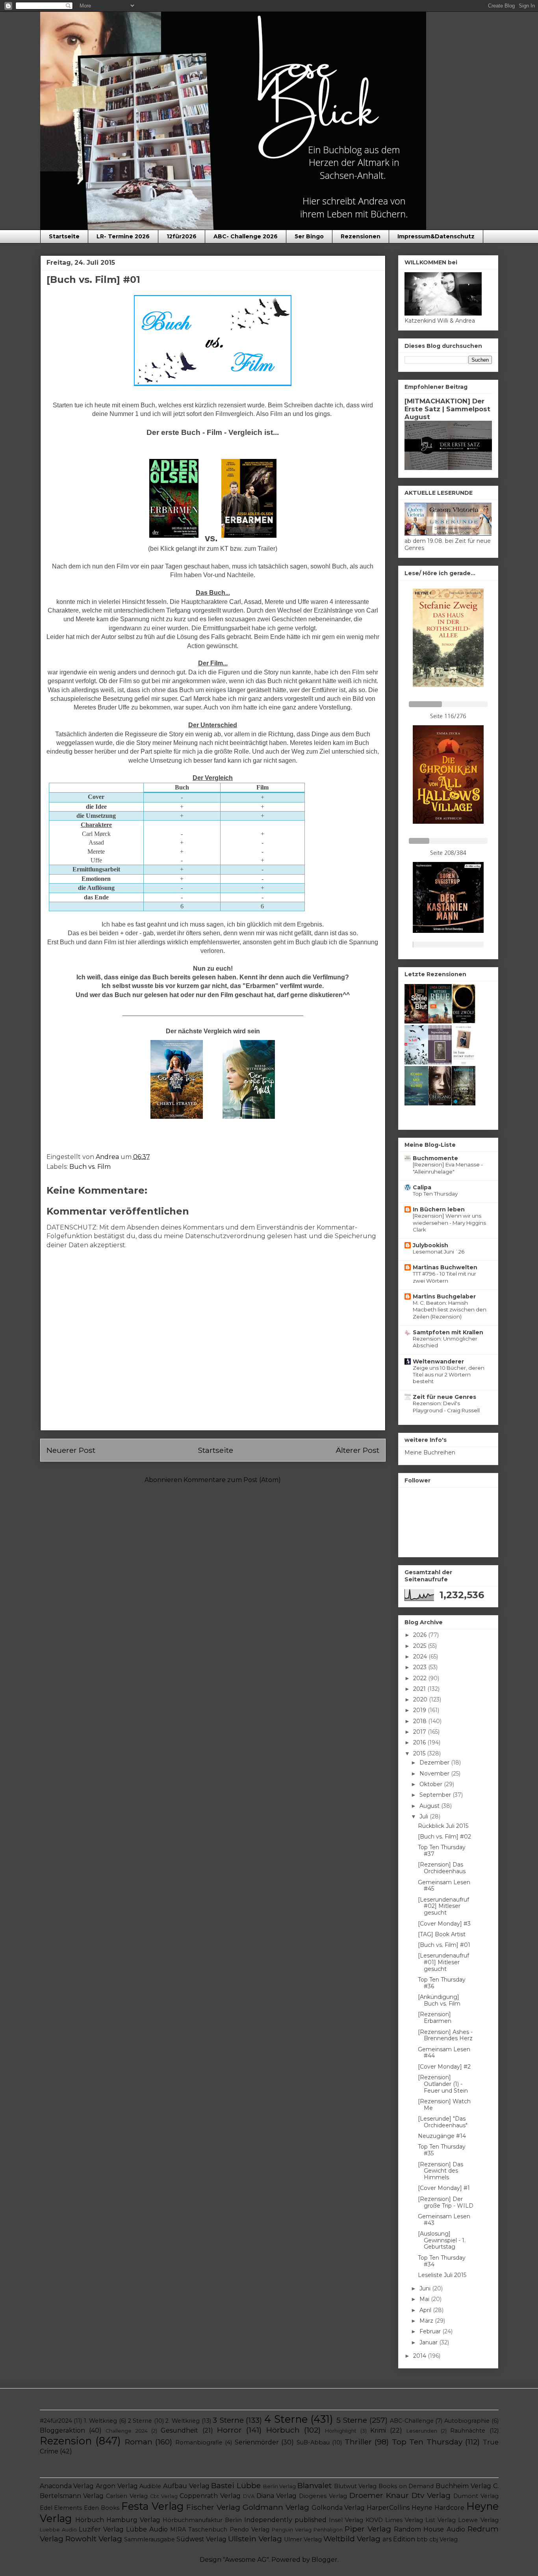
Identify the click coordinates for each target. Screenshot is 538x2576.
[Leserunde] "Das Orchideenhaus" (443, 2122)
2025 (420, 1646)
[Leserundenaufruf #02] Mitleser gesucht (443, 1906)
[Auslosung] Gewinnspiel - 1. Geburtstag (442, 2240)
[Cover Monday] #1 (444, 2188)
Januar (429, 2342)
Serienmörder (257, 2442)
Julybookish (430, 1245)
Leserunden (422, 2431)
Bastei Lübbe (236, 2485)
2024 (421, 1657)
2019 (420, 1710)
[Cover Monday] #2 (444, 2067)
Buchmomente (435, 1158)
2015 (420, 1753)
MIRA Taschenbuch (199, 2530)
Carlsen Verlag (127, 2496)
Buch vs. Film (90, 1167)
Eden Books (102, 2508)
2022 (421, 1678)
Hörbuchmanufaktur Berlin (202, 2520)
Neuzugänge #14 (442, 2136)
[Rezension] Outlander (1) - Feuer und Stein (443, 2084)
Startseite (64, 236)
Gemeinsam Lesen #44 (444, 2053)
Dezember (435, 1763)
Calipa (422, 1187)
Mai (425, 2299)
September (436, 1795)
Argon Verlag (117, 2486)
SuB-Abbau (313, 2442)
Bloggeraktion (62, 2430)
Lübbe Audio (147, 2529)
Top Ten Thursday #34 (442, 2261)
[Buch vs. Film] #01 (444, 1945)
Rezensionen (361, 236)
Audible (150, 2486)
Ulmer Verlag (303, 2539)
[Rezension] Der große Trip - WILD (446, 2202)
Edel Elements (61, 2508)
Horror (229, 2430)
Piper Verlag (368, 2529)
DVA (249, 2496)
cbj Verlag (443, 2539)
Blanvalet (314, 2485)
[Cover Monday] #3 (444, 1924)
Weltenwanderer (438, 1361)
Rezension (66, 2441)
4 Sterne (286, 2419)
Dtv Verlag (431, 2495)
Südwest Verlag (201, 2539)
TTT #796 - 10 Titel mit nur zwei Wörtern (444, 1277)
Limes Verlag (404, 2520)
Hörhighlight (341, 2431)
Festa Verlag (152, 2506)
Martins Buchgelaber (444, 1296)
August (430, 1806)
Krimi (378, 2430)
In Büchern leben (439, 1209)
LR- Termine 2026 (123, 236)
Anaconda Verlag (67, 2486)
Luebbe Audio (58, 2530)
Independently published (285, 2520)
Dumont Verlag (476, 2496)
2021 (420, 1689)
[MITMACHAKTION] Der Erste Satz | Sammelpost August (447, 409)
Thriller (358, 2442)
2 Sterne (140, 2421)
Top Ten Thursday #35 (442, 2150)
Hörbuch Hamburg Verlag (118, 2520)
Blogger (325, 2560)
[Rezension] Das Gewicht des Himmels (441, 2171)
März (427, 2321)
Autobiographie (467, 2421)
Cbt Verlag (164, 2496)
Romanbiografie (199, 2442)
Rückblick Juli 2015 (443, 1826)
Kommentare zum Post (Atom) (232, 1480)
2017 (420, 1732)
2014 (420, 2356)
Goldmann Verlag (276, 2507)
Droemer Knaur (379, 2495)
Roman (139, 2442)
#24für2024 (56, 2421)
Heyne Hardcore (438, 2508)
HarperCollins (388, 2508)
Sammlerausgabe (149, 2539)
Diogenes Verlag (323, 2496)
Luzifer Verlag (101, 2529)
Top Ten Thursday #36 (442, 1983)
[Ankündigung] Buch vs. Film (439, 2000)
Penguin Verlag (292, 2530)
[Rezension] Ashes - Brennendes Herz (445, 2035)
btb (422, 2539)
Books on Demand (406, 2486)
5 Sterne (352, 2420)
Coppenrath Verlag (210, 2496)
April (426, 2310)
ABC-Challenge (412, 2421)
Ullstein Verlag (255, 2539)
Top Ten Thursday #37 (442, 1851)
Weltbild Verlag (352, 2539)
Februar (431, 2331)
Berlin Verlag (280, 2486)
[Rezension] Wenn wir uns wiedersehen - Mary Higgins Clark (449, 1223)
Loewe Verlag (478, 2520)
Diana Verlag (277, 2496)
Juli (425, 1816)
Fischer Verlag (213, 2507)
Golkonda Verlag (338, 2508)
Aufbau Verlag (186, 2486)
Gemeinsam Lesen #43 (444, 2220)
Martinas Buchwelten (445, 1267)
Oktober (432, 1784)
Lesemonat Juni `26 (439, 1252)
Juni (426, 2288)
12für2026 (182, 236)
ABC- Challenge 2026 (246, 236)
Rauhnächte (468, 2431)
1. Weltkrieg (101, 2421)
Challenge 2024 (126, 2431)
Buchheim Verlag (463, 2486)
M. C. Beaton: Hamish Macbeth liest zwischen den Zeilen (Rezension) (450, 1310)
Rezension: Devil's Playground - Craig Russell (446, 1407)
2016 (420, 1742)
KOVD (374, 2520)
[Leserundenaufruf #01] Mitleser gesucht (443, 1962)
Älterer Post (357, 1450)
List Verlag (441, 2520)
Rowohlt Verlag (94, 2539)
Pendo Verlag (250, 2530)
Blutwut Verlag (355, 2486)
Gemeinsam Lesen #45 (444, 1886)
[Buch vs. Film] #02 (444, 1837)
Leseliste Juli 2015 (442, 2275)
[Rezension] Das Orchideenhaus (442, 1868)
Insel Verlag (346, 2520)
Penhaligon (328, 2530)
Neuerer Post (71, 1450)
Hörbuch (283, 2430)
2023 (421, 1667)
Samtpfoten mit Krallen (448, 1332)
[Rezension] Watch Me (444, 2105)
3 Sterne (228, 2420)
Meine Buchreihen (430, 1452)
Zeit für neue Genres (444, 1397)
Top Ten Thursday (435, 1194)
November (435, 1774)
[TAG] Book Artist (442, 1934)
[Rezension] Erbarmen (435, 2018)
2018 (421, 1721)
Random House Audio (429, 2529)
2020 (421, 1699)
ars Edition (399, 2539)
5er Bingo (309, 236)
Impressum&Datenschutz (436, 236)
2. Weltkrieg (183, 2421)
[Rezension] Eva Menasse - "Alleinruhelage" (448, 1168)
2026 (421, 1635)
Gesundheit (179, 2430)
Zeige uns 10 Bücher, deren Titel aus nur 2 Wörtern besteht (449, 1375)
